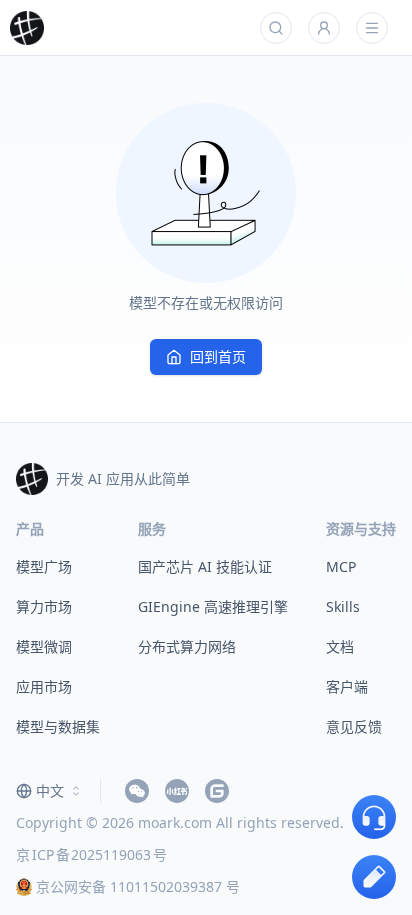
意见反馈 (354, 726)
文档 (340, 646)
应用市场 (44, 686)
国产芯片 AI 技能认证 (205, 566)
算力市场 (44, 606)
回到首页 (218, 356)
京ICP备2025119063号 (91, 854)
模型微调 (44, 646)
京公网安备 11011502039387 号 (138, 886)
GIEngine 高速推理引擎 (213, 606)
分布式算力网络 (187, 646)
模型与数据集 (58, 726)
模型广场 (44, 566)
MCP (341, 566)
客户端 (347, 686)
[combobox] (50, 791)
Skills (343, 606)
